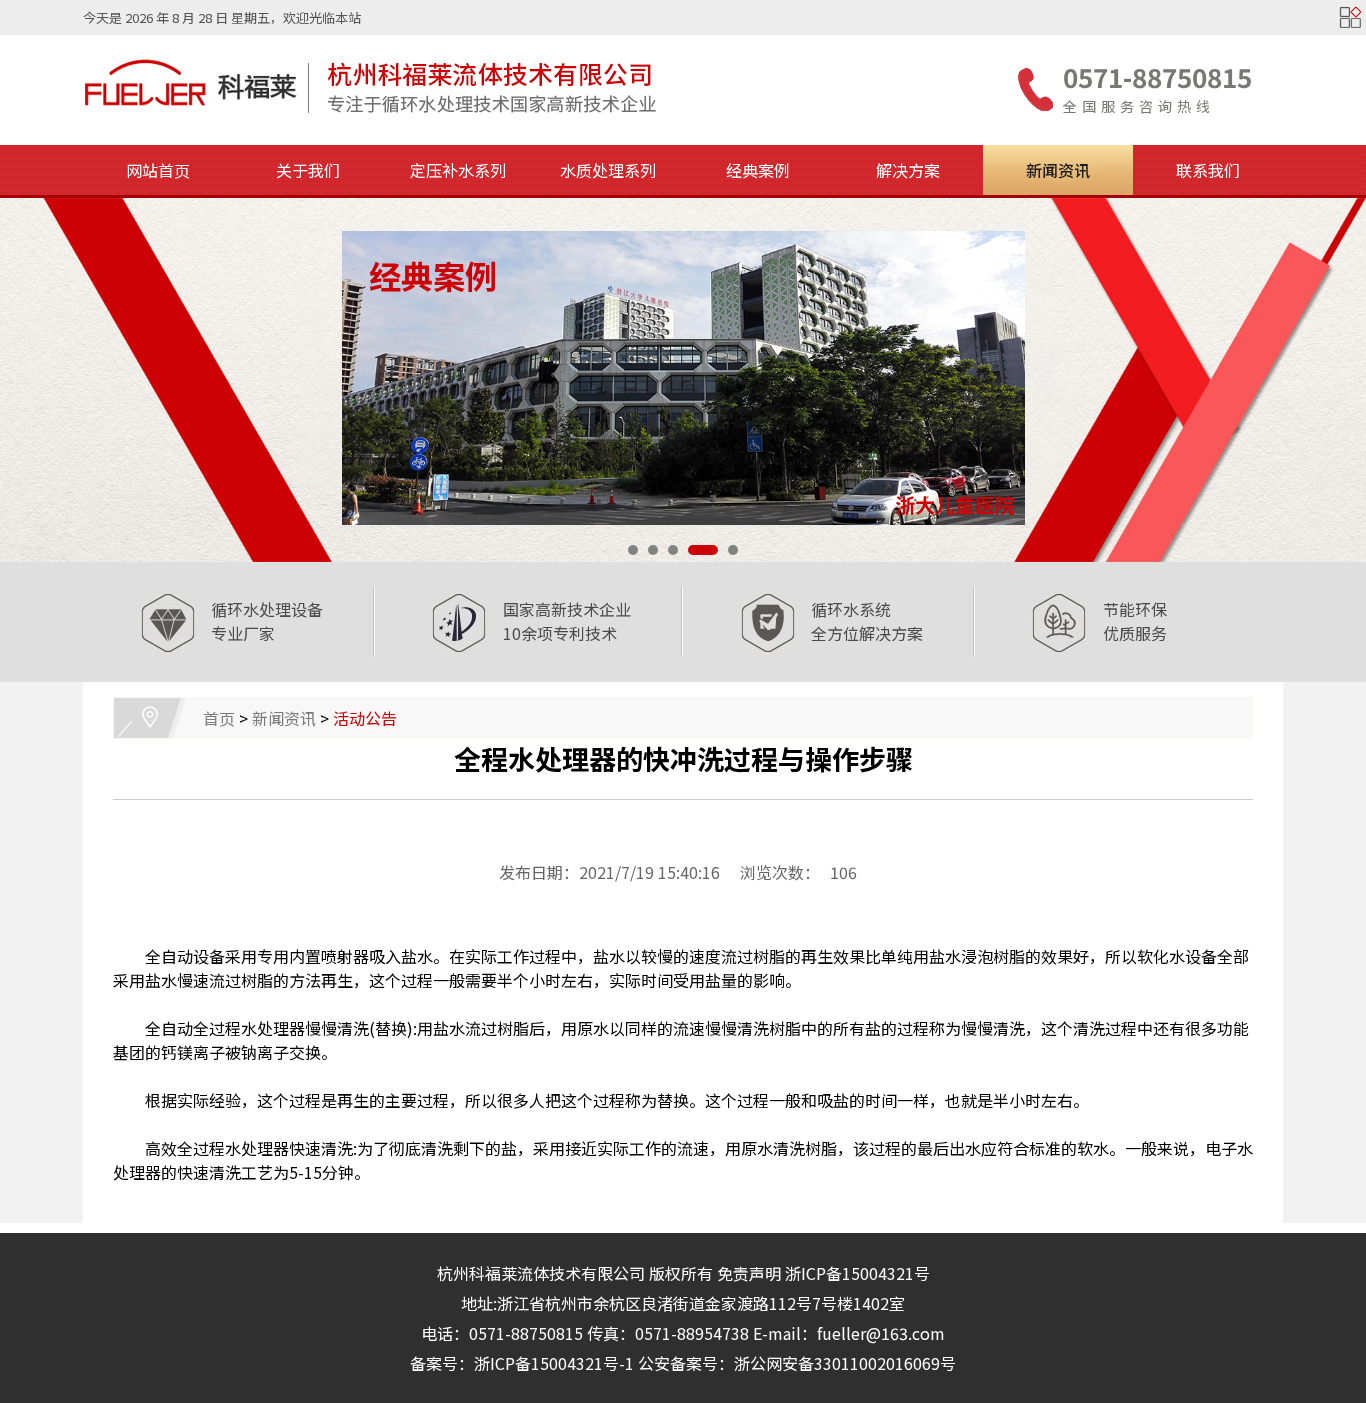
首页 (219, 718)
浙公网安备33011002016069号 (845, 1363)
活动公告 (365, 718)
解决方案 (908, 170)
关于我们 (308, 170)
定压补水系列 (458, 170)
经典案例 (758, 170)
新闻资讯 (1058, 170)
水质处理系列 (608, 170)
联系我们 (1208, 170)
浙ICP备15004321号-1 (554, 1363)
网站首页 (158, 170)
